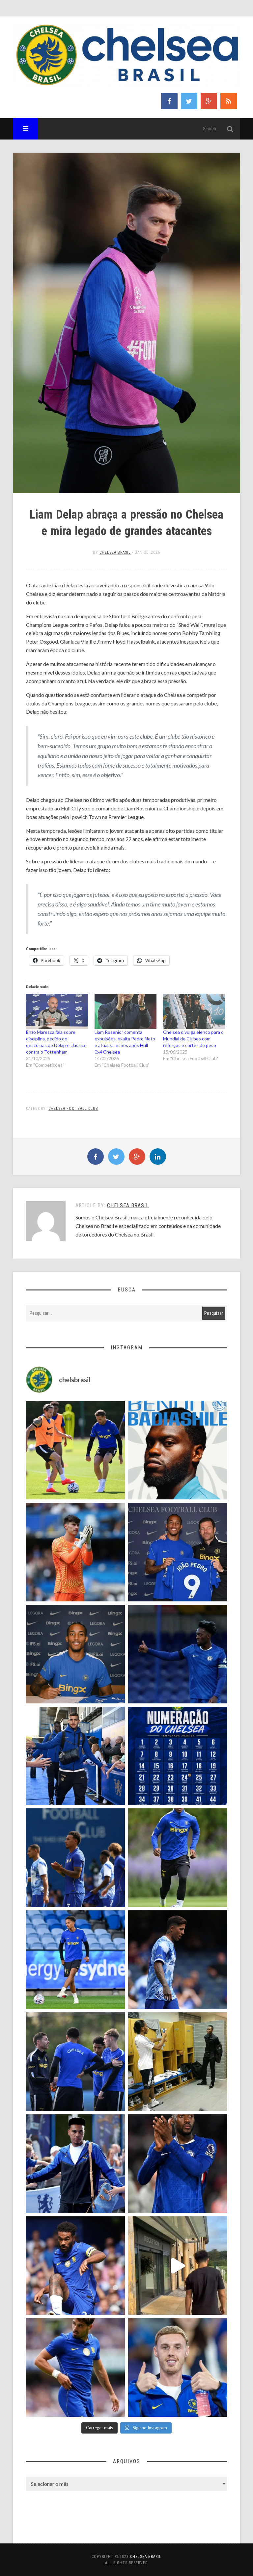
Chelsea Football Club (73, 1109)
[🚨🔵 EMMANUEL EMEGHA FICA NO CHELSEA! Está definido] (178, 1858)
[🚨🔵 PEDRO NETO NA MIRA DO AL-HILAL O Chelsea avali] (75, 2367)
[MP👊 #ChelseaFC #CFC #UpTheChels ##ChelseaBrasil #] (75, 1552)
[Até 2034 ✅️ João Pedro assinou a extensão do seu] (75, 1654)
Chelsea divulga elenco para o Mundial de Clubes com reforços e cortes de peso (193, 1039)
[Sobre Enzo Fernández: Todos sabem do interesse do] (178, 1960)
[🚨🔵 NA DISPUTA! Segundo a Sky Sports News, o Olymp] (178, 2164)
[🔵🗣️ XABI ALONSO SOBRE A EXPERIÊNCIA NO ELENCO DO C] (75, 2062)
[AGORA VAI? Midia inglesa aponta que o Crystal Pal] (178, 1654)
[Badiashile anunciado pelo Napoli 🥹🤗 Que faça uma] (178, 1450)
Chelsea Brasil (115, 552)
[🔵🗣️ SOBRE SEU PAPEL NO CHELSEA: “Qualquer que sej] (75, 1858)
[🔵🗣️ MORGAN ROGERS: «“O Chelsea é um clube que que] (75, 2164)
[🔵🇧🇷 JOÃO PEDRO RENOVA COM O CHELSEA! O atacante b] (178, 1552)
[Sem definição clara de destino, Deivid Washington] (75, 1756)
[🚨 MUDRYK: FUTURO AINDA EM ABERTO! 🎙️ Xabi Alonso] (75, 1450)
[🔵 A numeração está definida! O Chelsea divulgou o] (178, 1756)
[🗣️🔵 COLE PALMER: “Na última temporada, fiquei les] (178, 2367)
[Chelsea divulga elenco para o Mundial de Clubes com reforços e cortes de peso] (194, 1011)
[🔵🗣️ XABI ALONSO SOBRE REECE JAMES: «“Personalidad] (75, 2266)
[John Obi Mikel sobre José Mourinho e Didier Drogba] (178, 2062)
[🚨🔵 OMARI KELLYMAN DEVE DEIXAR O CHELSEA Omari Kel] (75, 1960)
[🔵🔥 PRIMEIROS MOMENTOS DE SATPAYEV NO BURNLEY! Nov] (178, 2266)
